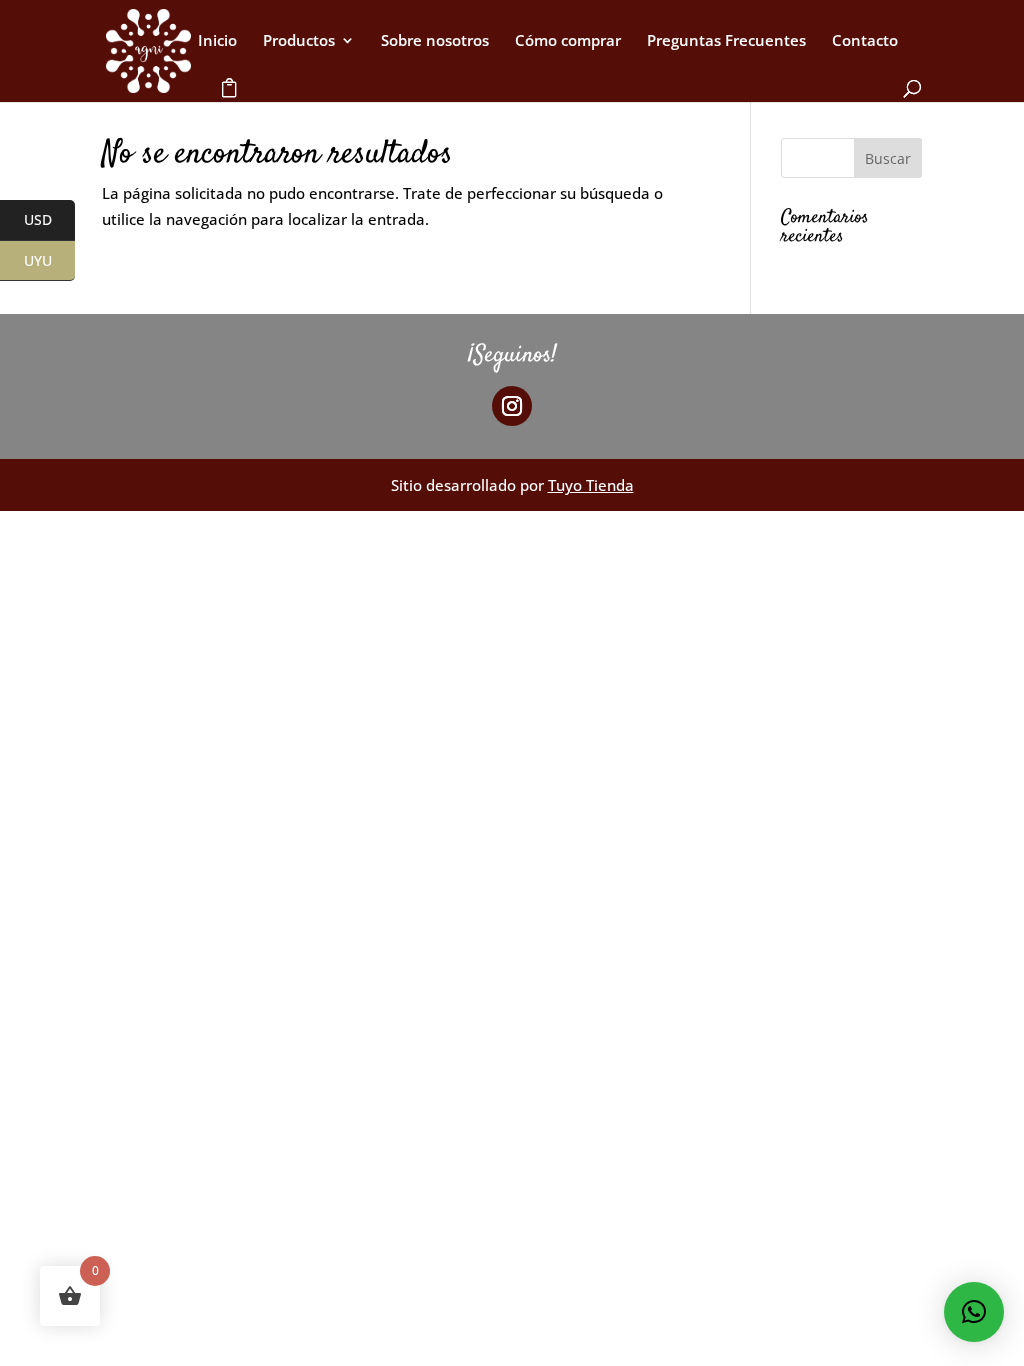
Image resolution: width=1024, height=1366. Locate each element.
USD (49, 220)
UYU (49, 261)
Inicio (217, 41)
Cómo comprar (568, 41)
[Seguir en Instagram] (512, 406)
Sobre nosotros (435, 41)
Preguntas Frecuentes (726, 41)
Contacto (865, 41)
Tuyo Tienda (591, 485)
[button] (974, 1312)
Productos (299, 41)
